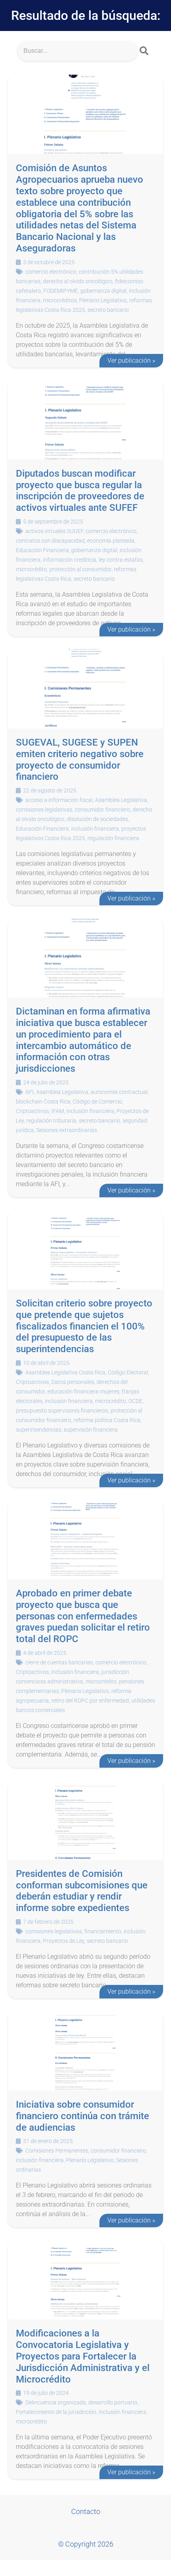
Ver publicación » (131, 360)
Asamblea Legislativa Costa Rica (65, 1372)
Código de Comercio (97, 1102)
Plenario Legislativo (103, 300)
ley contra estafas (121, 560)
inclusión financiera (95, 829)
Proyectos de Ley (64, 1941)
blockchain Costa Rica (43, 1102)
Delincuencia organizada (56, 2402)
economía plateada (111, 541)
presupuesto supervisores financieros (62, 1411)
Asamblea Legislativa (121, 800)
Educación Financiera (42, 550)
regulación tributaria (51, 1121)
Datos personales (73, 1382)
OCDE (135, 1401)
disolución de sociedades (97, 819)
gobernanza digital (103, 291)
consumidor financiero (102, 810)
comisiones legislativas (44, 810)
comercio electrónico (51, 272)
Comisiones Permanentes (57, 2151)
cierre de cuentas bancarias (59, 1662)
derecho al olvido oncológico (78, 281)
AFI (30, 1092)
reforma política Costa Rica (107, 1420)
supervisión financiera (91, 1430)
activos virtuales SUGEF (54, 531)
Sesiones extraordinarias (67, 1130)
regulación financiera (113, 838)
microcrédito (31, 569)
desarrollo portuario (113, 2402)
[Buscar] (144, 51)
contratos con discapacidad (50, 541)
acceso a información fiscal (59, 800)
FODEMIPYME (61, 291)
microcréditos (60, 300)
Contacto (86, 2511)
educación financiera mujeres (83, 1391)
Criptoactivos (32, 1111)
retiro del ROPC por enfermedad (90, 1701)
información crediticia (70, 560)
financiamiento (103, 1931)
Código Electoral (128, 1372)
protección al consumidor (80, 569)
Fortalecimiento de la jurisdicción (56, 2412)
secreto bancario (108, 310)
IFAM (58, 1111)
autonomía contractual (119, 1092)
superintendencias (39, 1430)
